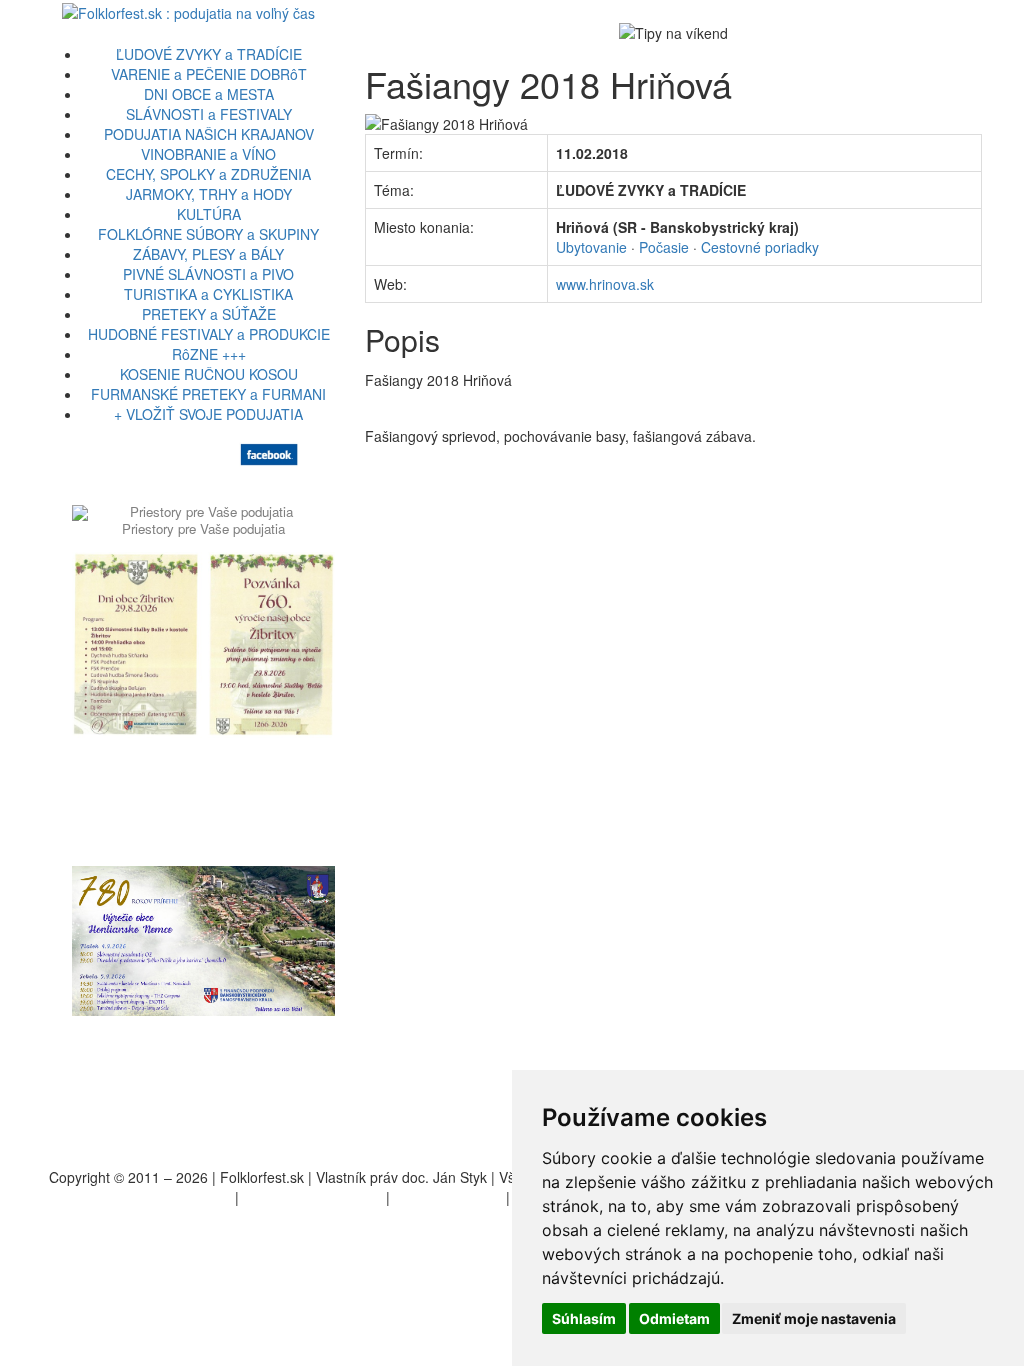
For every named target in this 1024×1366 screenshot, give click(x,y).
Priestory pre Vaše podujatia (203, 528)
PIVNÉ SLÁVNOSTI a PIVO (208, 274)
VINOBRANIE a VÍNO (208, 154)
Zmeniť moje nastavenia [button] (814, 1318)
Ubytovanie (591, 247)
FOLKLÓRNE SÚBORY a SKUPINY (208, 234)
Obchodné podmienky (312, 1197)
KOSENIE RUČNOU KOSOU (209, 374)
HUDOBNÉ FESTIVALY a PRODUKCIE (209, 334)
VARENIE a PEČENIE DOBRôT (209, 74)
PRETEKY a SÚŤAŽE (209, 314)
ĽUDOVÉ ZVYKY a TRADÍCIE (209, 54)
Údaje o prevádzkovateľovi (147, 1197)
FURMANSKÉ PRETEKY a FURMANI (208, 394)
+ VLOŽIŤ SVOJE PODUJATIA (208, 414)
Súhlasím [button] (584, 1318)
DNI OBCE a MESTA (209, 94)
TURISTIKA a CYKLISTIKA (208, 294)
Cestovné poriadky (760, 247)
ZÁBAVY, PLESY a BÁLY (208, 254)
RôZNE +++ (209, 354)
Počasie (664, 247)
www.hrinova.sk (605, 284)
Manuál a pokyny (448, 1197)
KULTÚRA (209, 214)
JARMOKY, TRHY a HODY (209, 194)
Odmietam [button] (674, 1318)
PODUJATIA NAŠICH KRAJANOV (209, 134)
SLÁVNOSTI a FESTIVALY (209, 114)
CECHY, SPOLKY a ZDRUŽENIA (208, 174)
